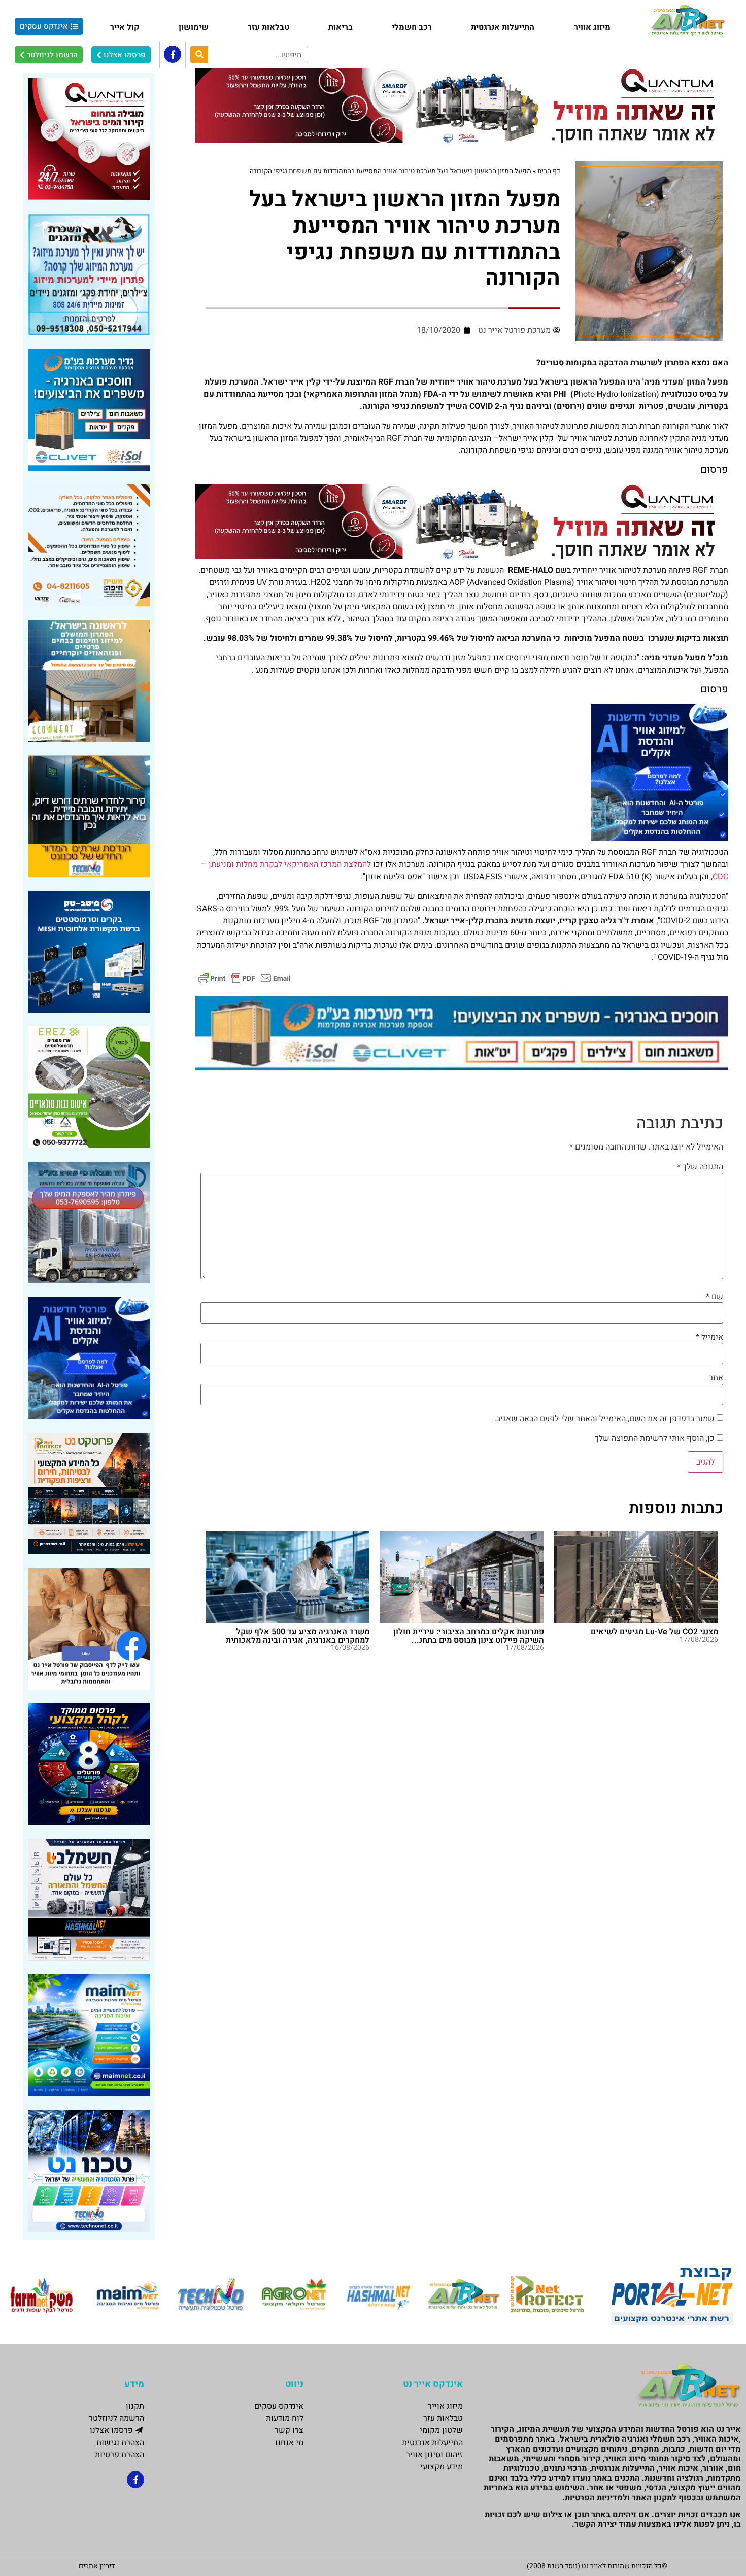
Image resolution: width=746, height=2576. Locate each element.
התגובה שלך (700, 1167)
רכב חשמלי (412, 27)
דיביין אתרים (97, 2566)
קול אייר (125, 27)
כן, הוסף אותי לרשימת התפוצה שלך (656, 1438)
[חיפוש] (199, 55)
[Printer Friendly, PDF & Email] (245, 978)
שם (715, 1297)
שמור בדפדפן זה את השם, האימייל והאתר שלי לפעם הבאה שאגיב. (604, 1419)
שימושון (194, 27)
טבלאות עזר (268, 27)
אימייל (709, 1337)
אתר (716, 1378)
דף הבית (549, 171)
